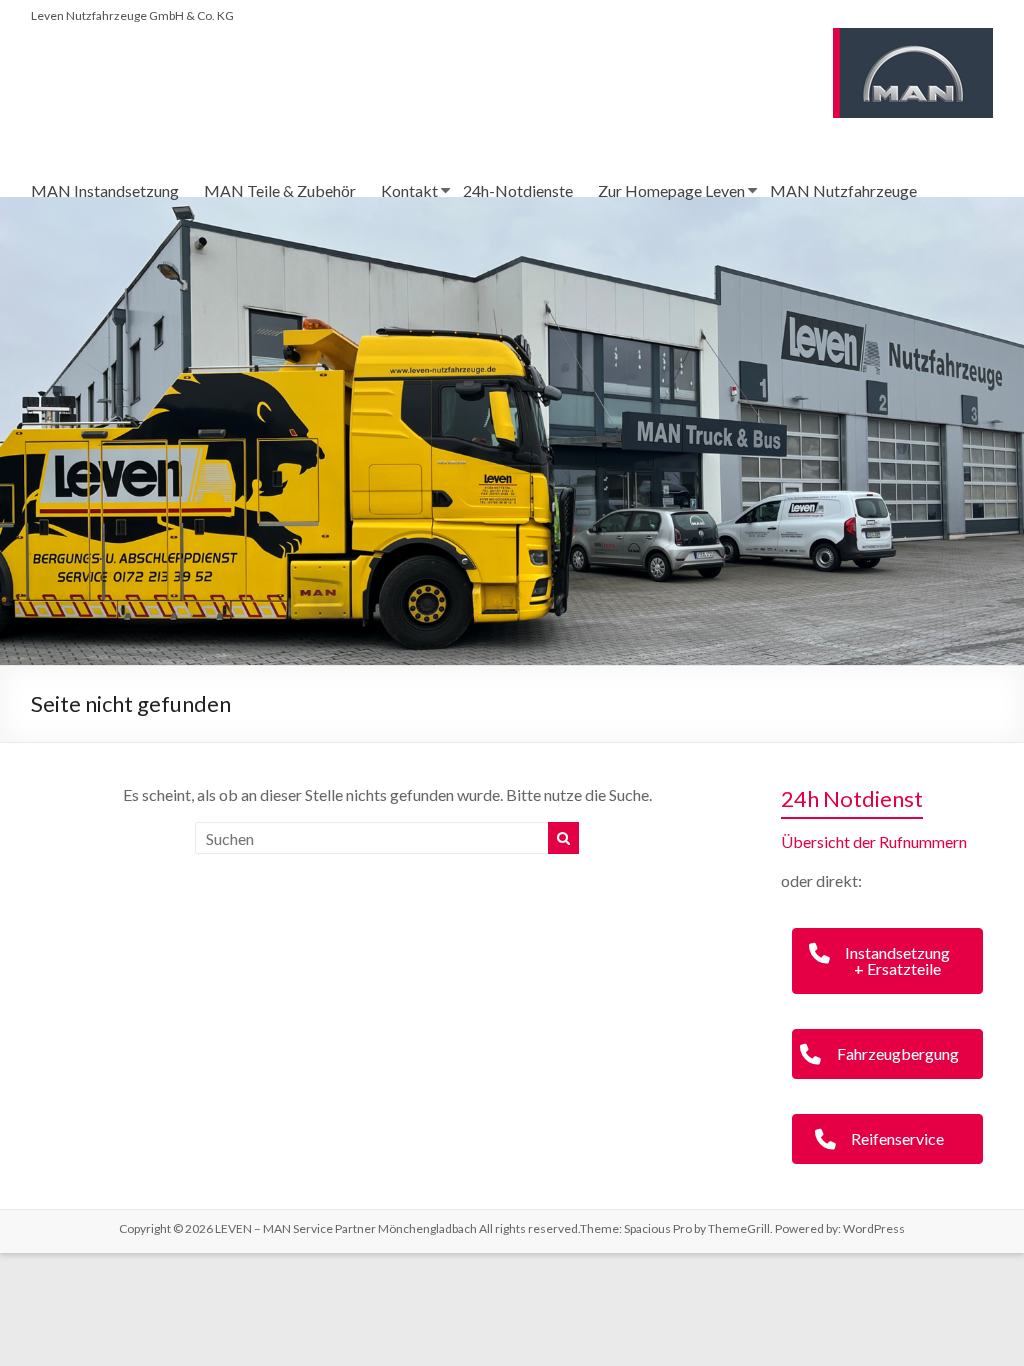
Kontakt (409, 190)
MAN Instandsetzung (105, 190)
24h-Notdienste (518, 190)
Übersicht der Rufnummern (874, 841)
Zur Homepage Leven (671, 190)
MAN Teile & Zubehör (280, 190)
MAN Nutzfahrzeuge (843, 190)
